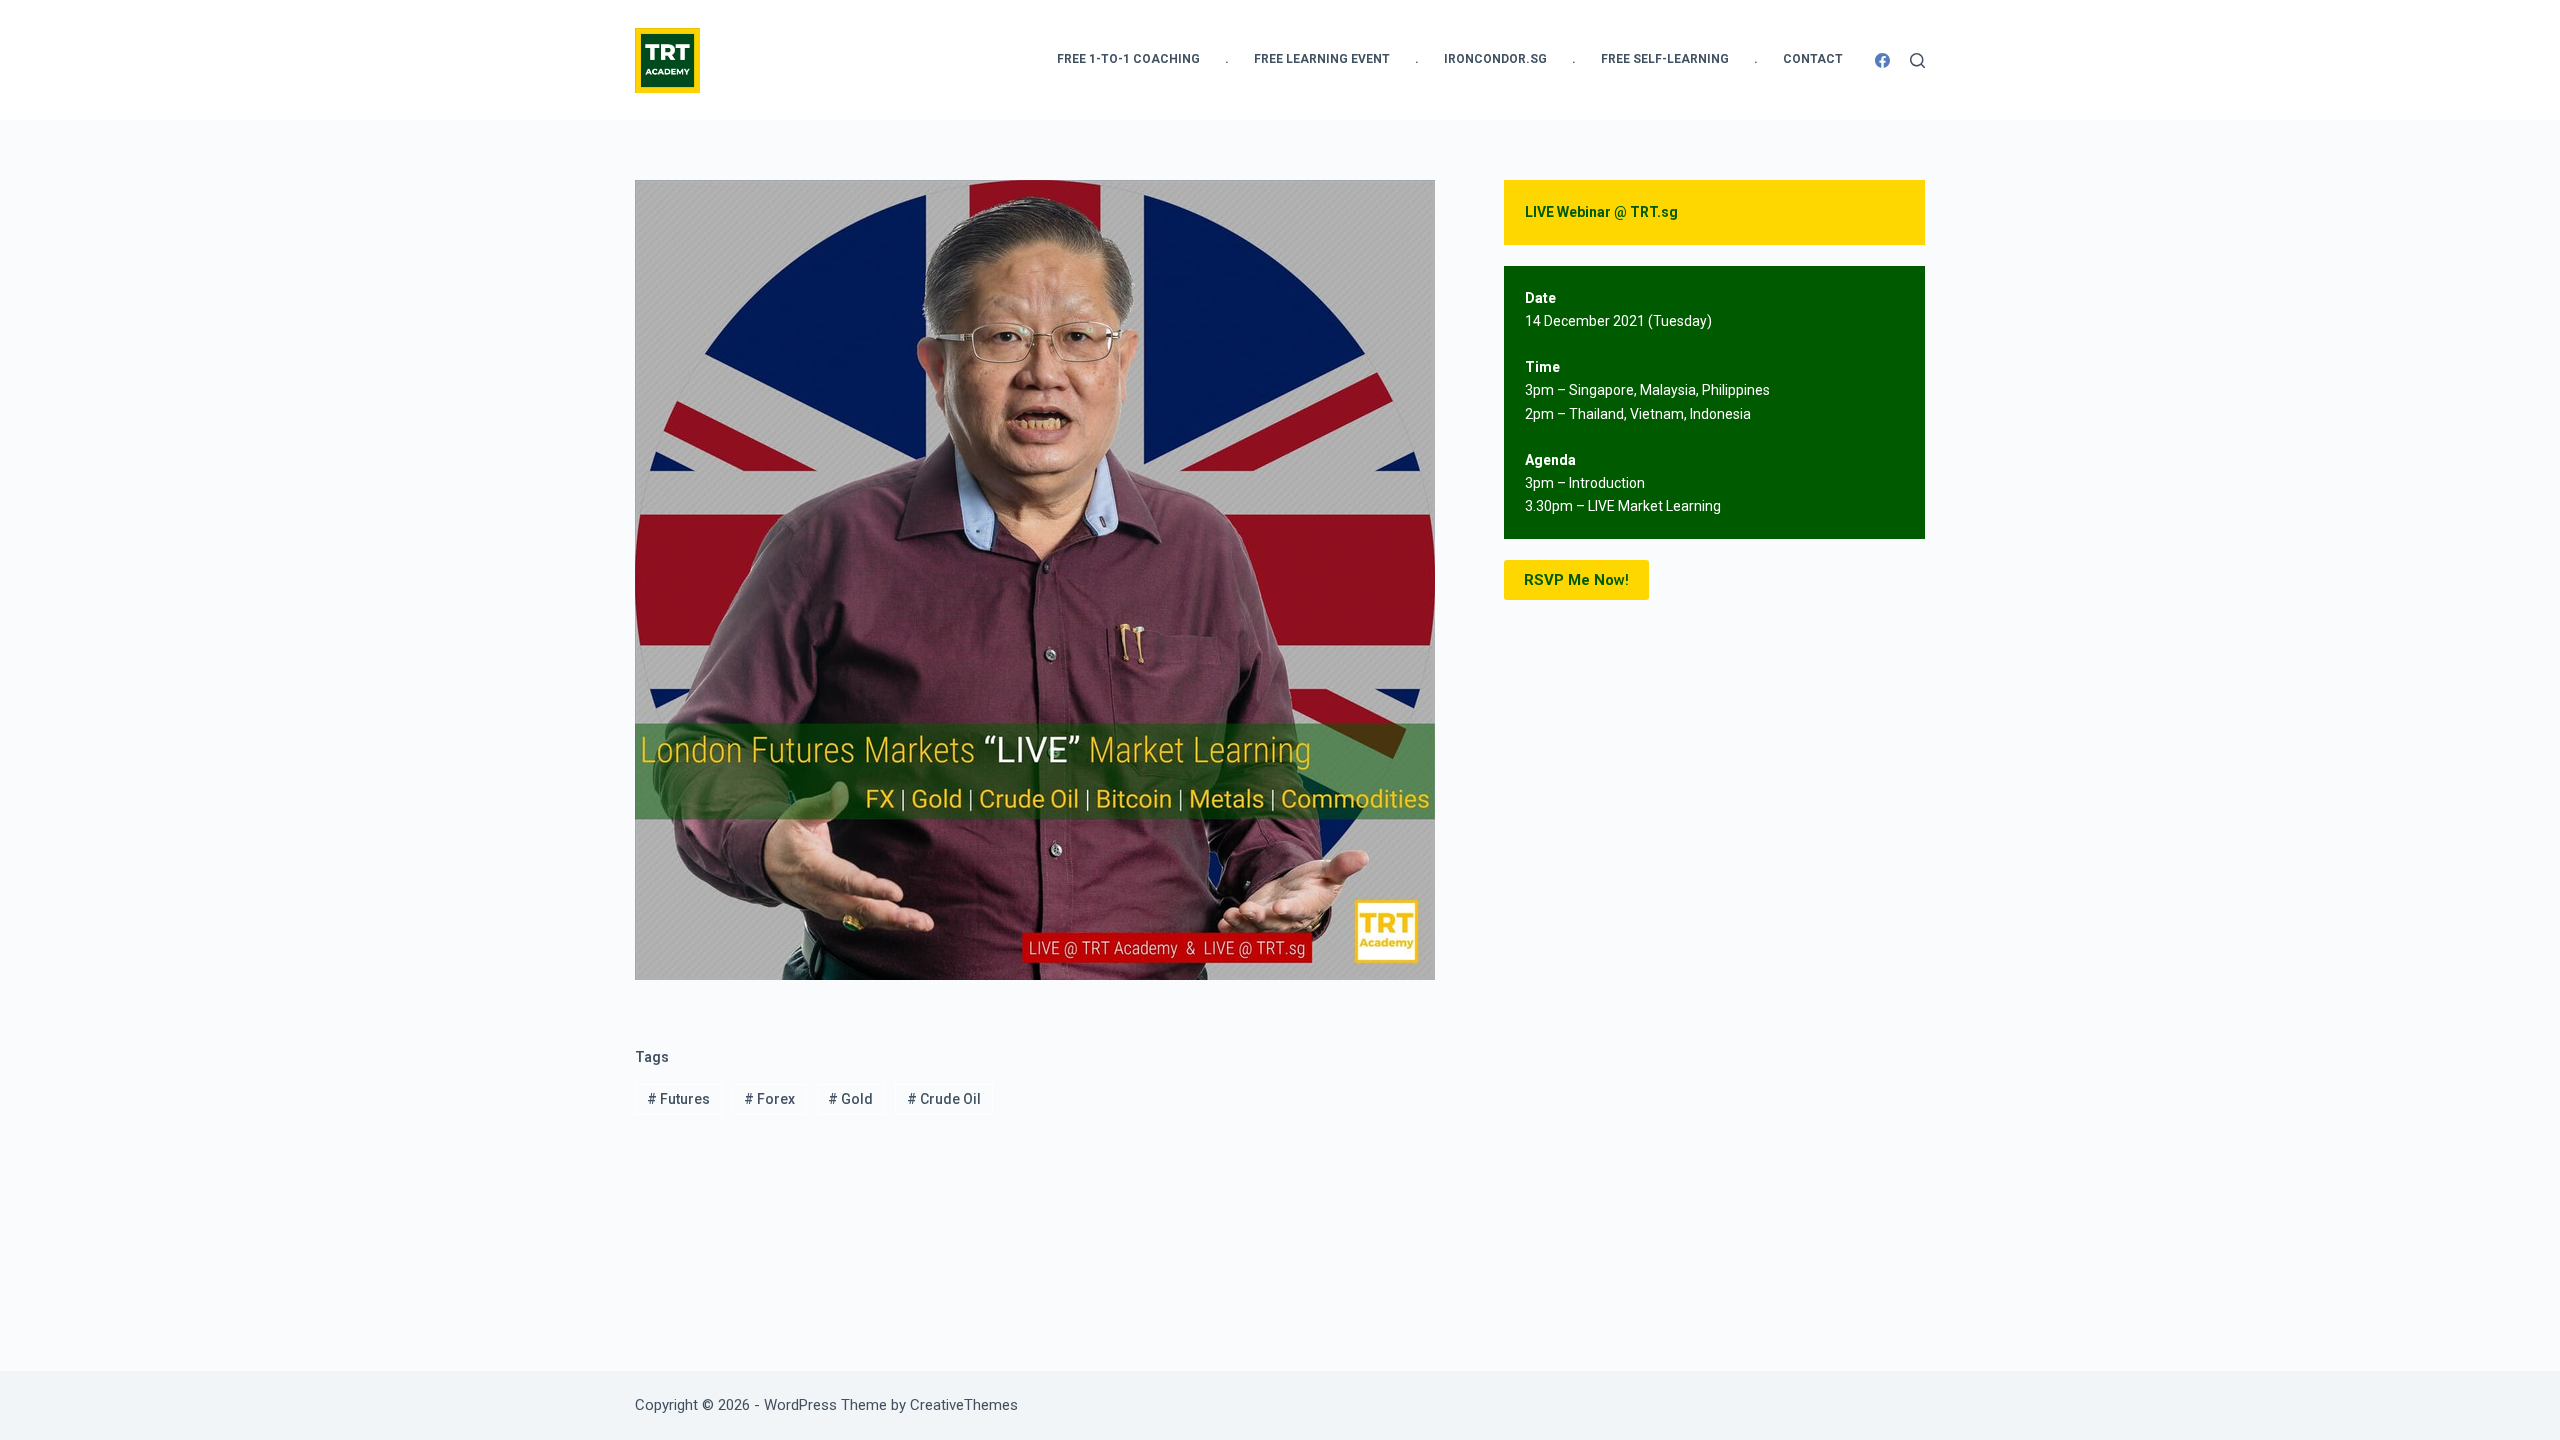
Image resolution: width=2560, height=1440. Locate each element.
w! (1576, 580)
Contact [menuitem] (1813, 59)
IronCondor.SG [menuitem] (1495, 59)
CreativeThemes (964, 1405)
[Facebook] (1882, 60)
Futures (678, 1099)
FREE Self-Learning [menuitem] (1665, 59)
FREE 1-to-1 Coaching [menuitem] (1128, 59)
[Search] (1917, 60)
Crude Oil (944, 1099)
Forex (769, 1099)
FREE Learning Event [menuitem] (1322, 59)
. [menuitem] (1227, 59)
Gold (850, 1099)
